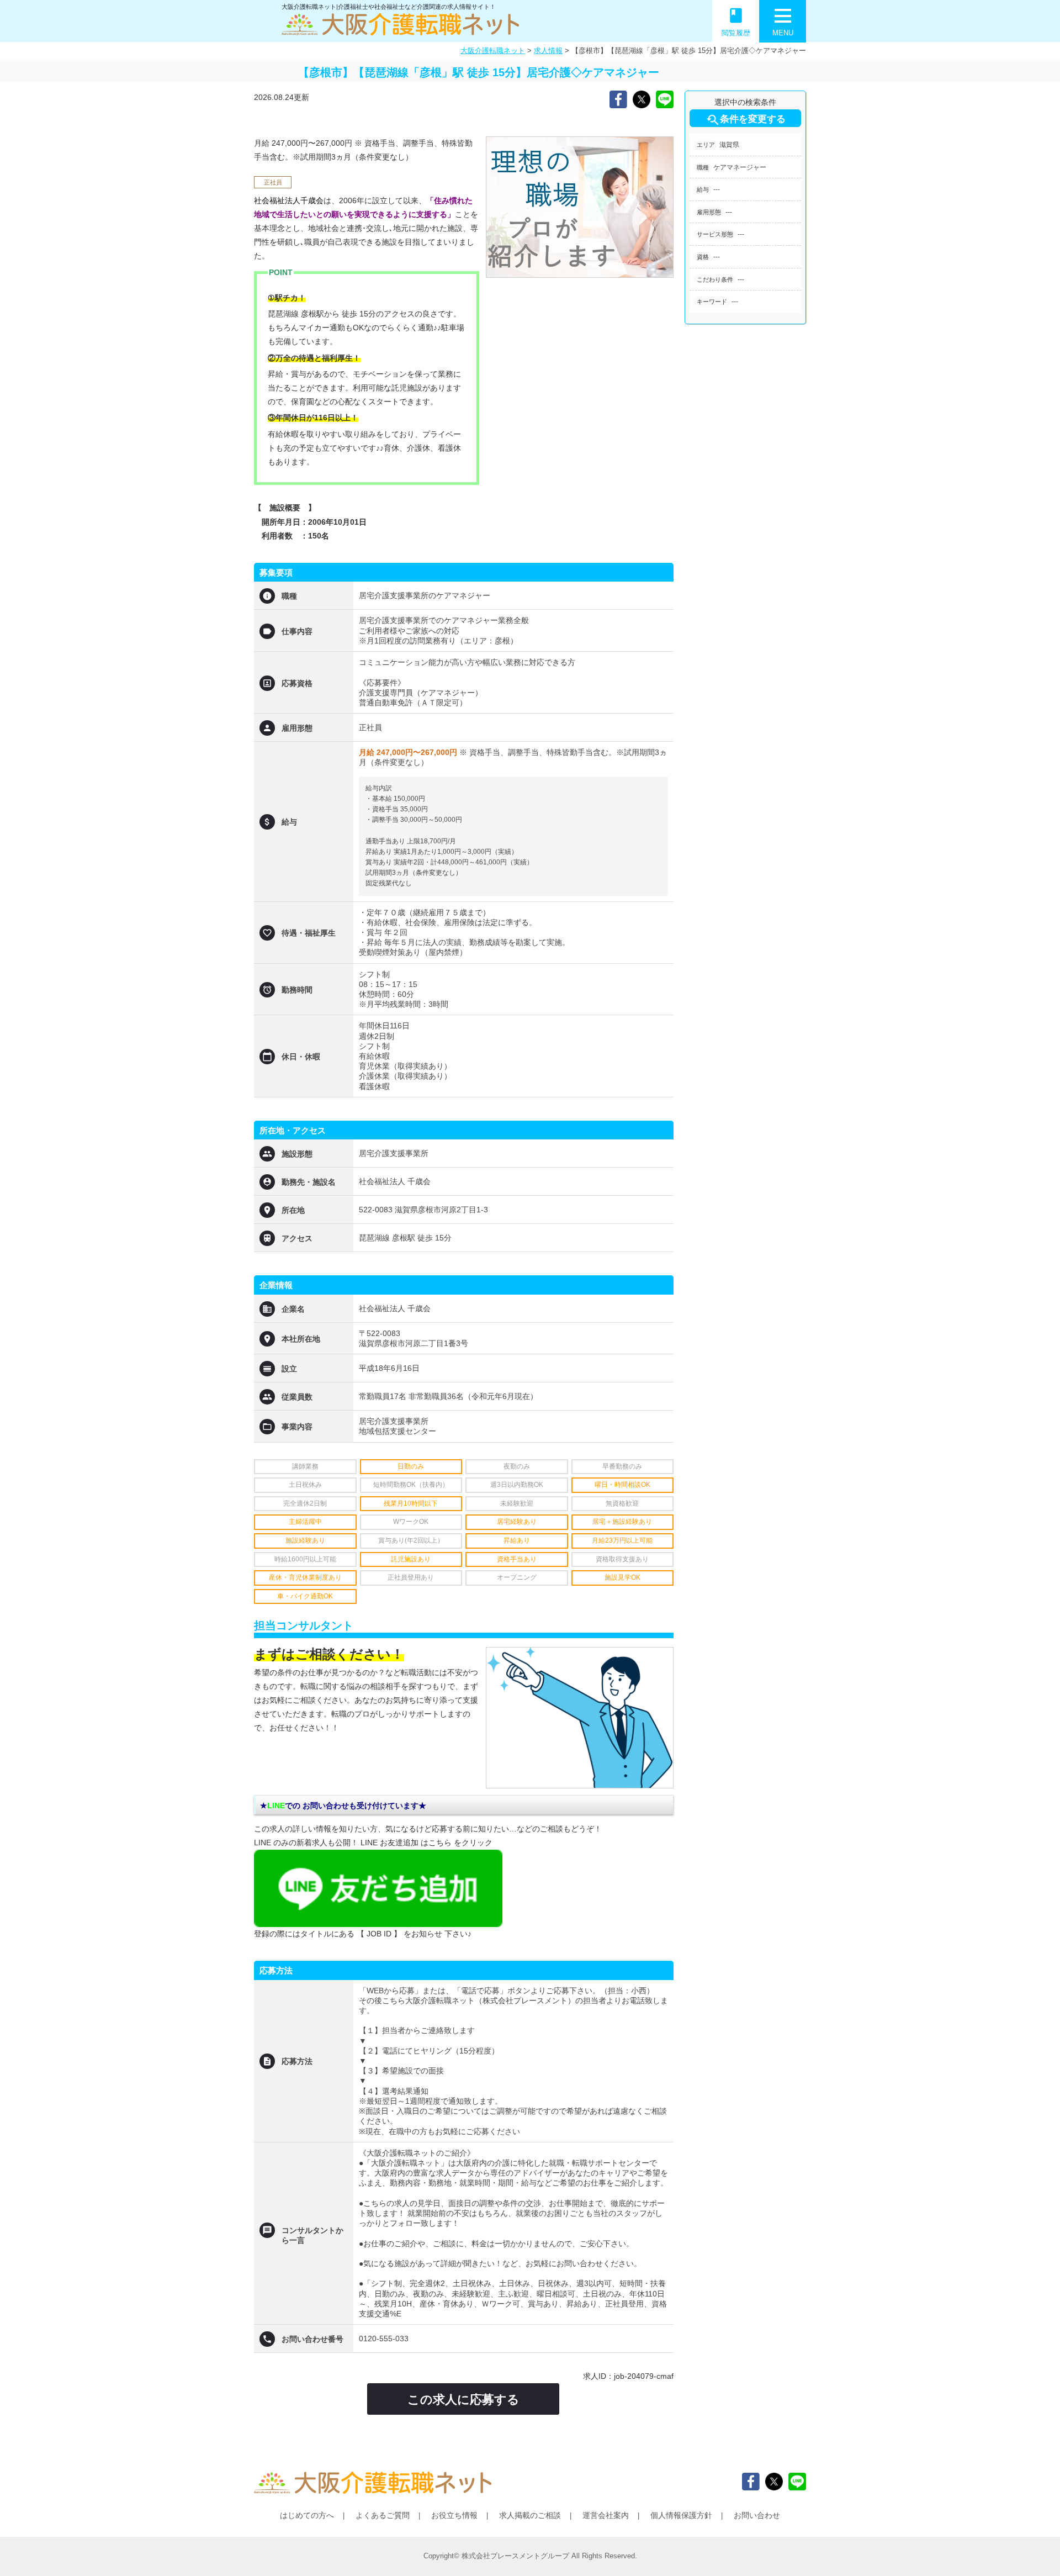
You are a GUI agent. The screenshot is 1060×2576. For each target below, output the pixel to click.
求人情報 (548, 51)
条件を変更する (746, 120)
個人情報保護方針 (681, 2515)
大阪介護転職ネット (493, 51)
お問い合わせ (757, 2515)
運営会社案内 (606, 2515)
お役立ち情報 (454, 2515)
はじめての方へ (307, 2515)
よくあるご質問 (383, 2515)
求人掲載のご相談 (530, 2515)
